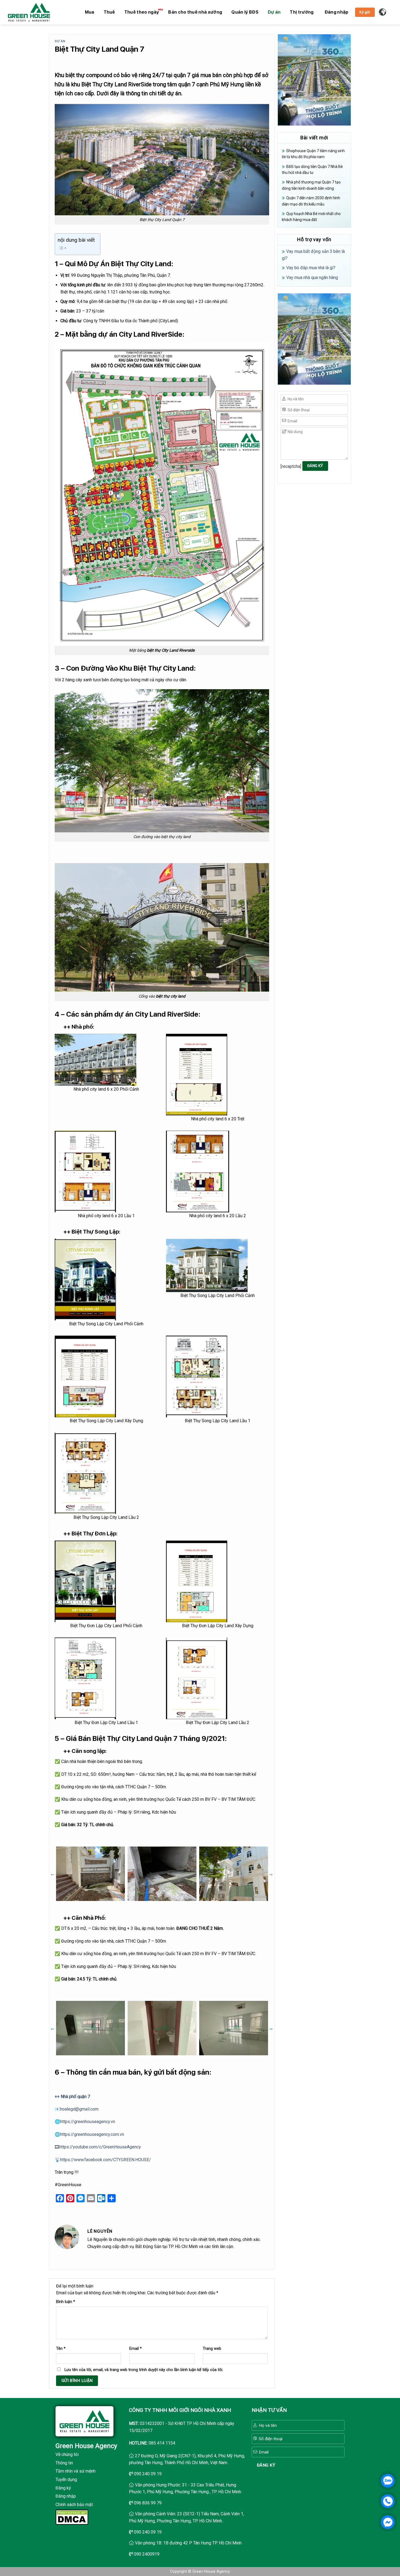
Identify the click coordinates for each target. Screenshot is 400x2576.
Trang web (212, 2349)
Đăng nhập (66, 2496)
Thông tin (64, 2463)
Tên (61, 2349)
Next (271, 1874)
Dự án (274, 12)
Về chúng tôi (67, 2454)
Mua (90, 12)
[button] (337, 12)
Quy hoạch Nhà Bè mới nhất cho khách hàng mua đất (311, 217)
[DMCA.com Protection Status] (72, 2517)
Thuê (109, 12)
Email (136, 2349)
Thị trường (302, 12)
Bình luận (66, 2302)
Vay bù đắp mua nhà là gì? (311, 268)
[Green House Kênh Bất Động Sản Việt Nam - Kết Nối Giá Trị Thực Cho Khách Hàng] (29, 12)
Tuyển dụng (66, 2480)
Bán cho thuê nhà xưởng (195, 12)
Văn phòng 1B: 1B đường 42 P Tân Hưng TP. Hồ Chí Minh (188, 2543)
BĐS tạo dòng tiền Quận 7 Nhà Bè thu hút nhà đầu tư (312, 170)
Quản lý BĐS (245, 12)
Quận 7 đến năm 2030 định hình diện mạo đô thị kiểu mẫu (311, 201)
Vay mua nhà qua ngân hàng (312, 277)
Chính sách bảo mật (74, 2505)
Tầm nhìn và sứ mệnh (76, 2471)
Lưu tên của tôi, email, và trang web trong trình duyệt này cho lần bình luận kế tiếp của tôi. (144, 2370)
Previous (53, 1874)
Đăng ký (63, 2488)
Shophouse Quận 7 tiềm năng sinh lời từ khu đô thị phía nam (313, 154)
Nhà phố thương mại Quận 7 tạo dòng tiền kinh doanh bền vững (311, 185)
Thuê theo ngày (142, 12)
